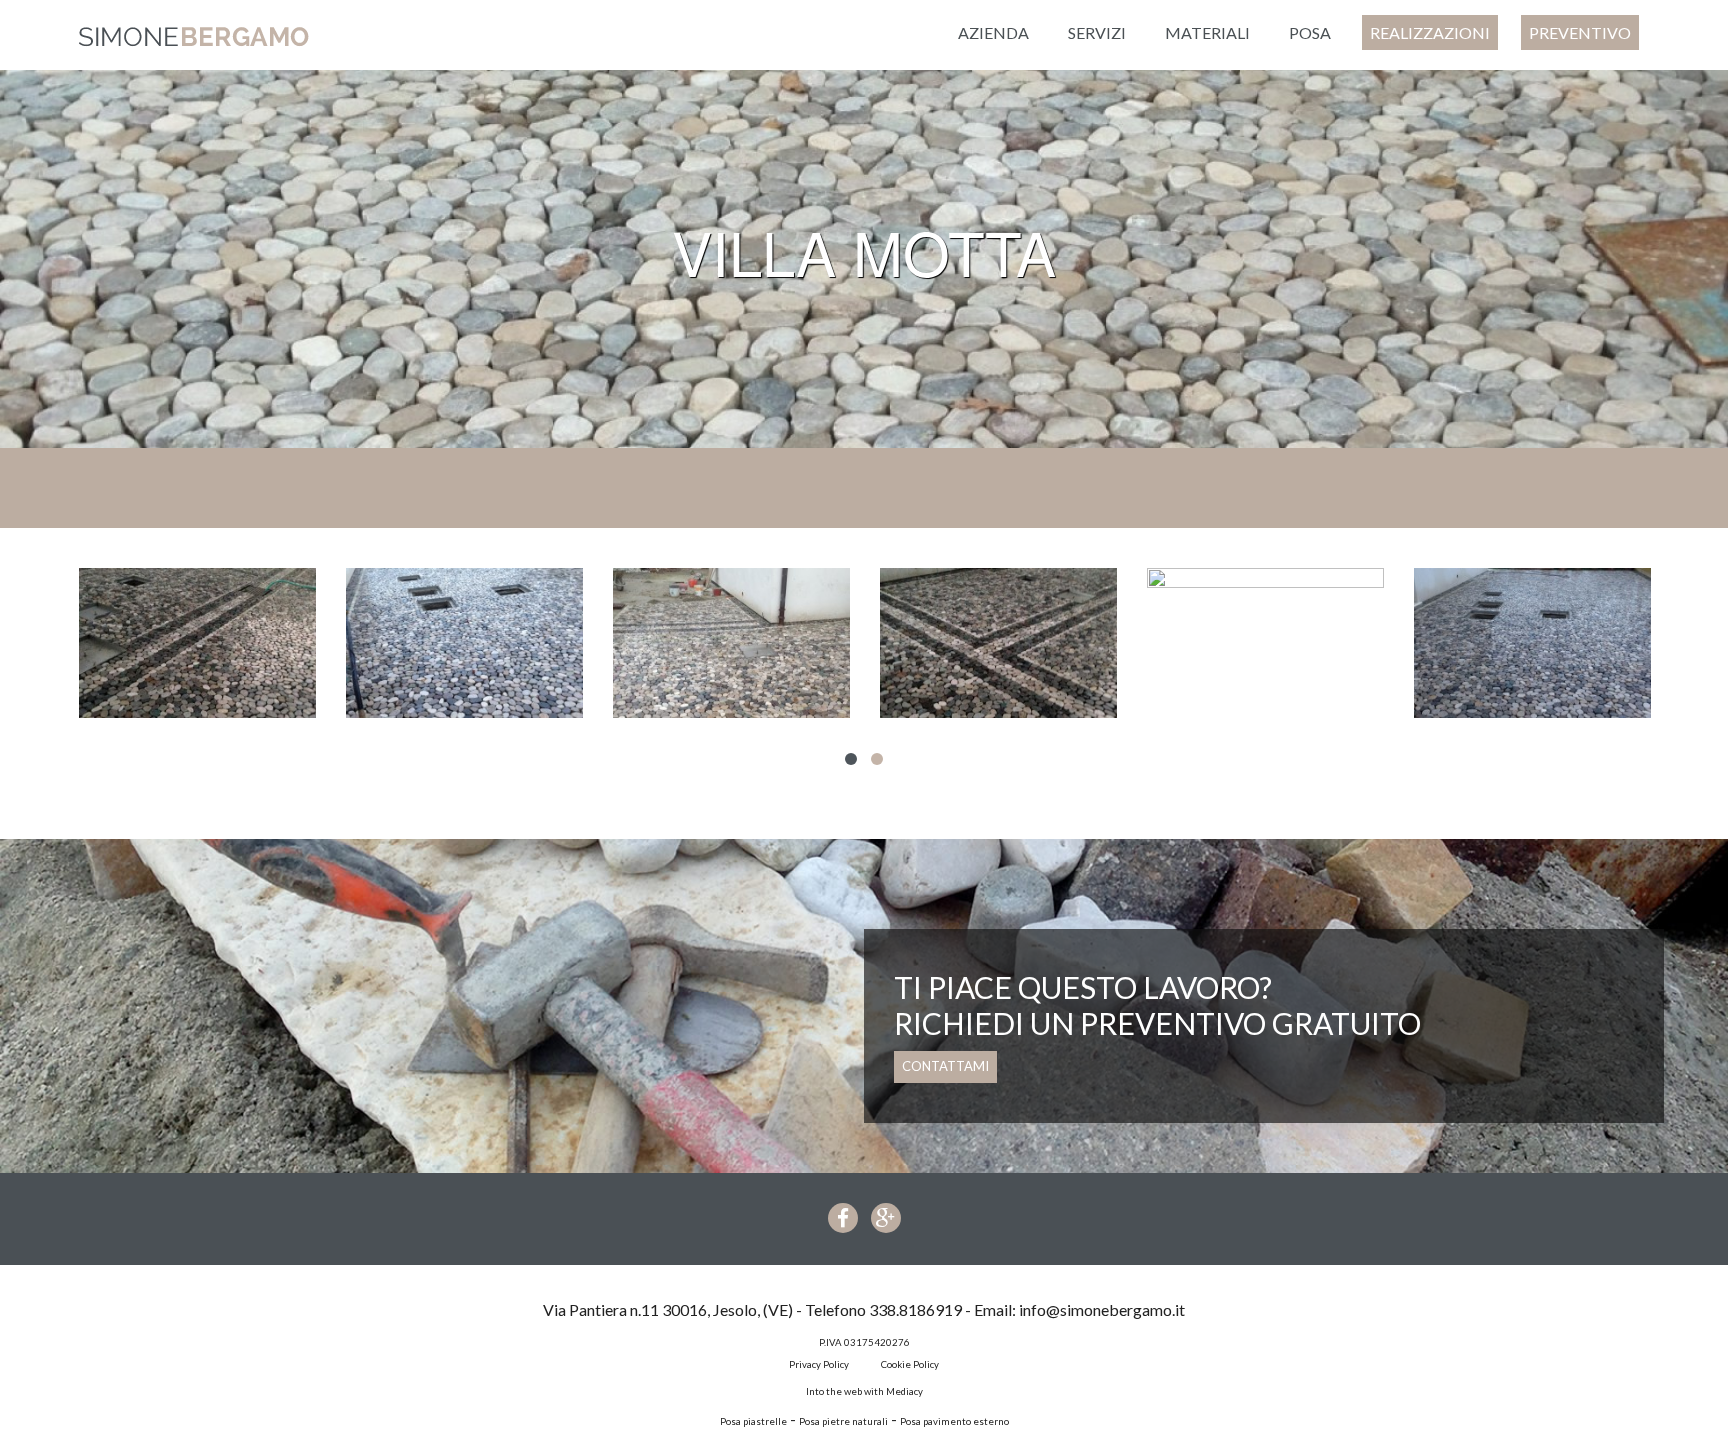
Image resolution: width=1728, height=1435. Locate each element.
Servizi (1097, 32)
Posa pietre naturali (843, 1421)
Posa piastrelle (753, 1421)
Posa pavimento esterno (954, 1421)
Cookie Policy (910, 1364)
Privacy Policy (819, 1364)
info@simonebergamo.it (1102, 1309)
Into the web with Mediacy (864, 1391)
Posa (1310, 32)
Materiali (1207, 32)
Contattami (945, 1066)
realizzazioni (1430, 32)
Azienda (993, 32)
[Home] (194, 35)
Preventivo (1580, 32)
